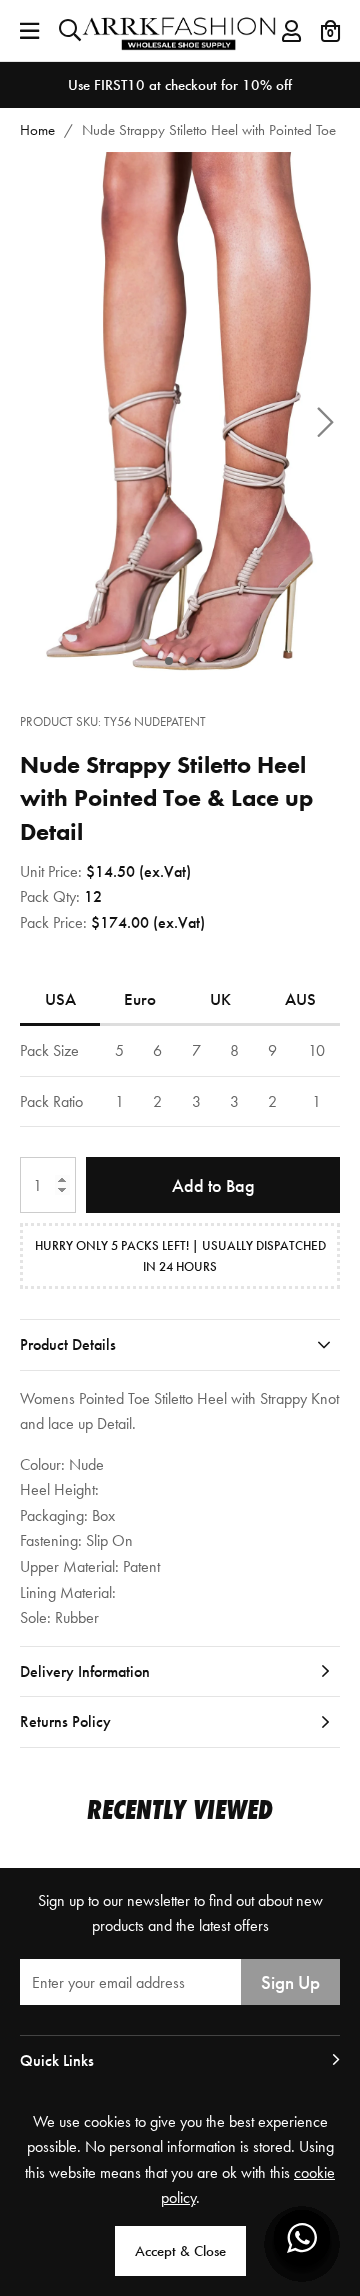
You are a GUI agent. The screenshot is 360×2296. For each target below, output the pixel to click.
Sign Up (290, 1982)
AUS (300, 999)
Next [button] (325, 422)
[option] (180, 85)
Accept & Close (180, 2251)
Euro (140, 999)
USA (60, 999)
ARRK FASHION (180, 30)
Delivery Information (85, 1671)
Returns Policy (65, 1721)
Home (37, 130)
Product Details (68, 1344)
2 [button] (191, 661)
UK (220, 999)
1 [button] (169, 661)
